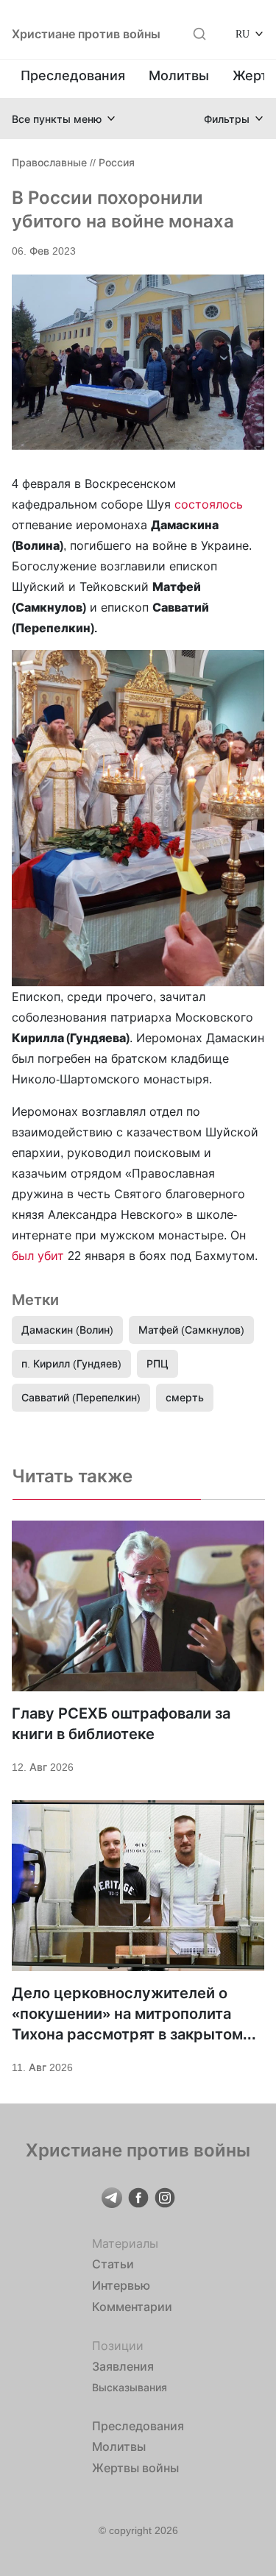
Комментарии (132, 2307)
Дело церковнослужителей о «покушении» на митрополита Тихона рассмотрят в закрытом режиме (127, 2014)
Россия (117, 162)
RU (243, 33)
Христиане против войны (86, 34)
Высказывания (130, 2387)
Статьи (113, 2264)
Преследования (73, 75)
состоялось (209, 504)
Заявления (123, 2366)
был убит (38, 1256)
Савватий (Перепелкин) (81, 1397)
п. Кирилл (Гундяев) (71, 1363)
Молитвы (179, 75)
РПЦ (158, 1363)
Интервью (121, 2285)
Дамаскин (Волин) (67, 1330)
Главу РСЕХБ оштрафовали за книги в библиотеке (121, 1724)
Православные (49, 162)
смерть (185, 1397)
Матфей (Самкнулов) (191, 1330)
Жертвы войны (135, 2468)
